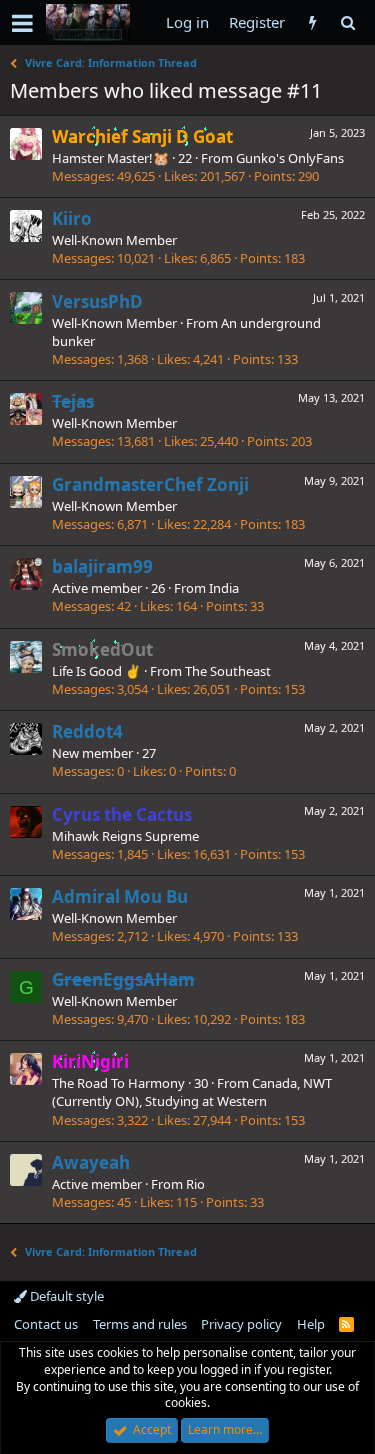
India (224, 588)
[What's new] (312, 22)
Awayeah (91, 1162)
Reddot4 (87, 731)
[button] (22, 23)
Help (311, 1324)
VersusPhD (97, 301)
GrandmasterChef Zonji (150, 484)
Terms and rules (140, 1324)
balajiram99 (102, 566)
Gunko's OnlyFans (290, 158)
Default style (65, 1296)
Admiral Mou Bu (120, 896)
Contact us (46, 1324)
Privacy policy (241, 1324)
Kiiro (72, 218)
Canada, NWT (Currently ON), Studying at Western (192, 1092)
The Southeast (228, 671)
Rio (195, 1184)
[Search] (347, 22)
